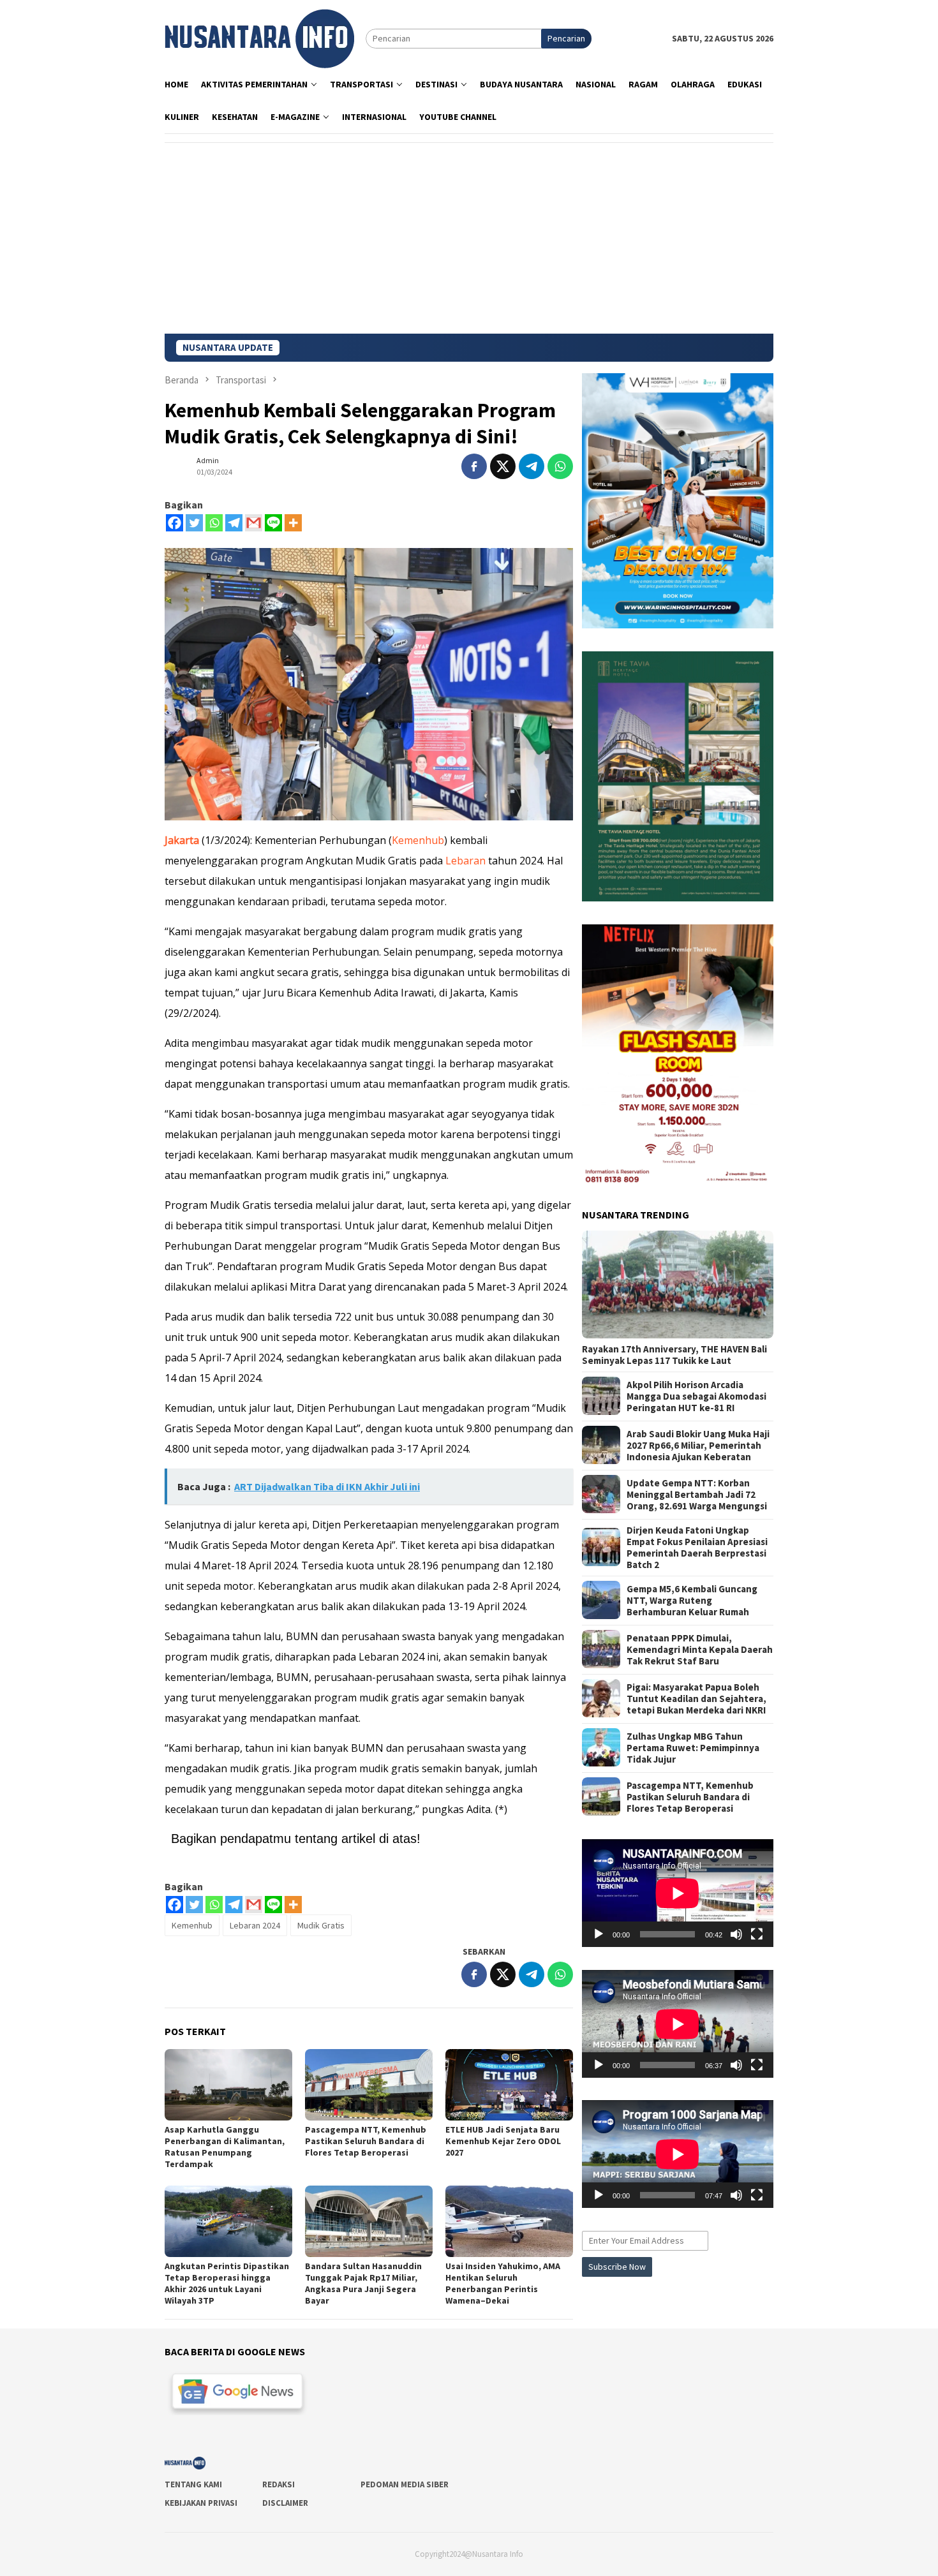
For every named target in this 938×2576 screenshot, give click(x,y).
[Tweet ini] (503, 466)
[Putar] (599, 1934)
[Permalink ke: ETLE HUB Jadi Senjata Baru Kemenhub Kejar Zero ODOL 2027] (509, 2085)
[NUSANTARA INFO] (259, 38)
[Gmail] (254, 523)
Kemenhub (418, 840)
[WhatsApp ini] (560, 466)
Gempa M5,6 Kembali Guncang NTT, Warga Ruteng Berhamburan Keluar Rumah (692, 1600)
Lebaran (465, 861)
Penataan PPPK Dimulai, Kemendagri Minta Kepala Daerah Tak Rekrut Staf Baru (700, 1649)
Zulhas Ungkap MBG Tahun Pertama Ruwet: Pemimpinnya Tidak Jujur (693, 1747)
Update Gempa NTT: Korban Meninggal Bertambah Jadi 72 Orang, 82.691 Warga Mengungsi (697, 1494)
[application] (678, 1893)
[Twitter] (194, 523)
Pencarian (566, 38)
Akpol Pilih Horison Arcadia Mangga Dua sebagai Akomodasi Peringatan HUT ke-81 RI (696, 1396)
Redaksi (279, 2484)
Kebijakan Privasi (201, 2503)
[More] (293, 523)
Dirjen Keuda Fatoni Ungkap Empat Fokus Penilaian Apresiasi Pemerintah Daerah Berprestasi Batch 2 (697, 1547)
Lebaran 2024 (255, 1925)
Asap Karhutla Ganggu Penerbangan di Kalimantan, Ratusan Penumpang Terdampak (225, 2147)
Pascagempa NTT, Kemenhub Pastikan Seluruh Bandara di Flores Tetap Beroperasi (366, 2141)
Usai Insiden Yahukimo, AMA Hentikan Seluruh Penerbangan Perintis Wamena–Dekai (503, 2283)
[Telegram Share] (532, 466)
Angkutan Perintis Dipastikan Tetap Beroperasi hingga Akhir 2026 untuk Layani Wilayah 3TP (227, 2283)
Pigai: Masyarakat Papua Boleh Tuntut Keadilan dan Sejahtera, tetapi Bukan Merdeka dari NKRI (696, 1698)
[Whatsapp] (214, 523)
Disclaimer (285, 2503)
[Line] (273, 523)
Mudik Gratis (321, 1925)
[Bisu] (736, 1934)
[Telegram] (234, 523)
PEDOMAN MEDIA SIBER (405, 2484)
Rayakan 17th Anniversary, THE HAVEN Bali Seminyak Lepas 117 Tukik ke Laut (674, 1354)
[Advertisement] (469, 238)
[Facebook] (175, 523)
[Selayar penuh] (757, 1934)
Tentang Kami (193, 2484)
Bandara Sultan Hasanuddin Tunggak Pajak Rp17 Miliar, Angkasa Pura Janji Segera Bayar (363, 2283)
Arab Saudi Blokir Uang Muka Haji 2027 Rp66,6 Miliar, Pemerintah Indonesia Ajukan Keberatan (698, 1445)
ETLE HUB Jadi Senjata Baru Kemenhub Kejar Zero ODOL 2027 (503, 2141)
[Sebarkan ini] (474, 466)
